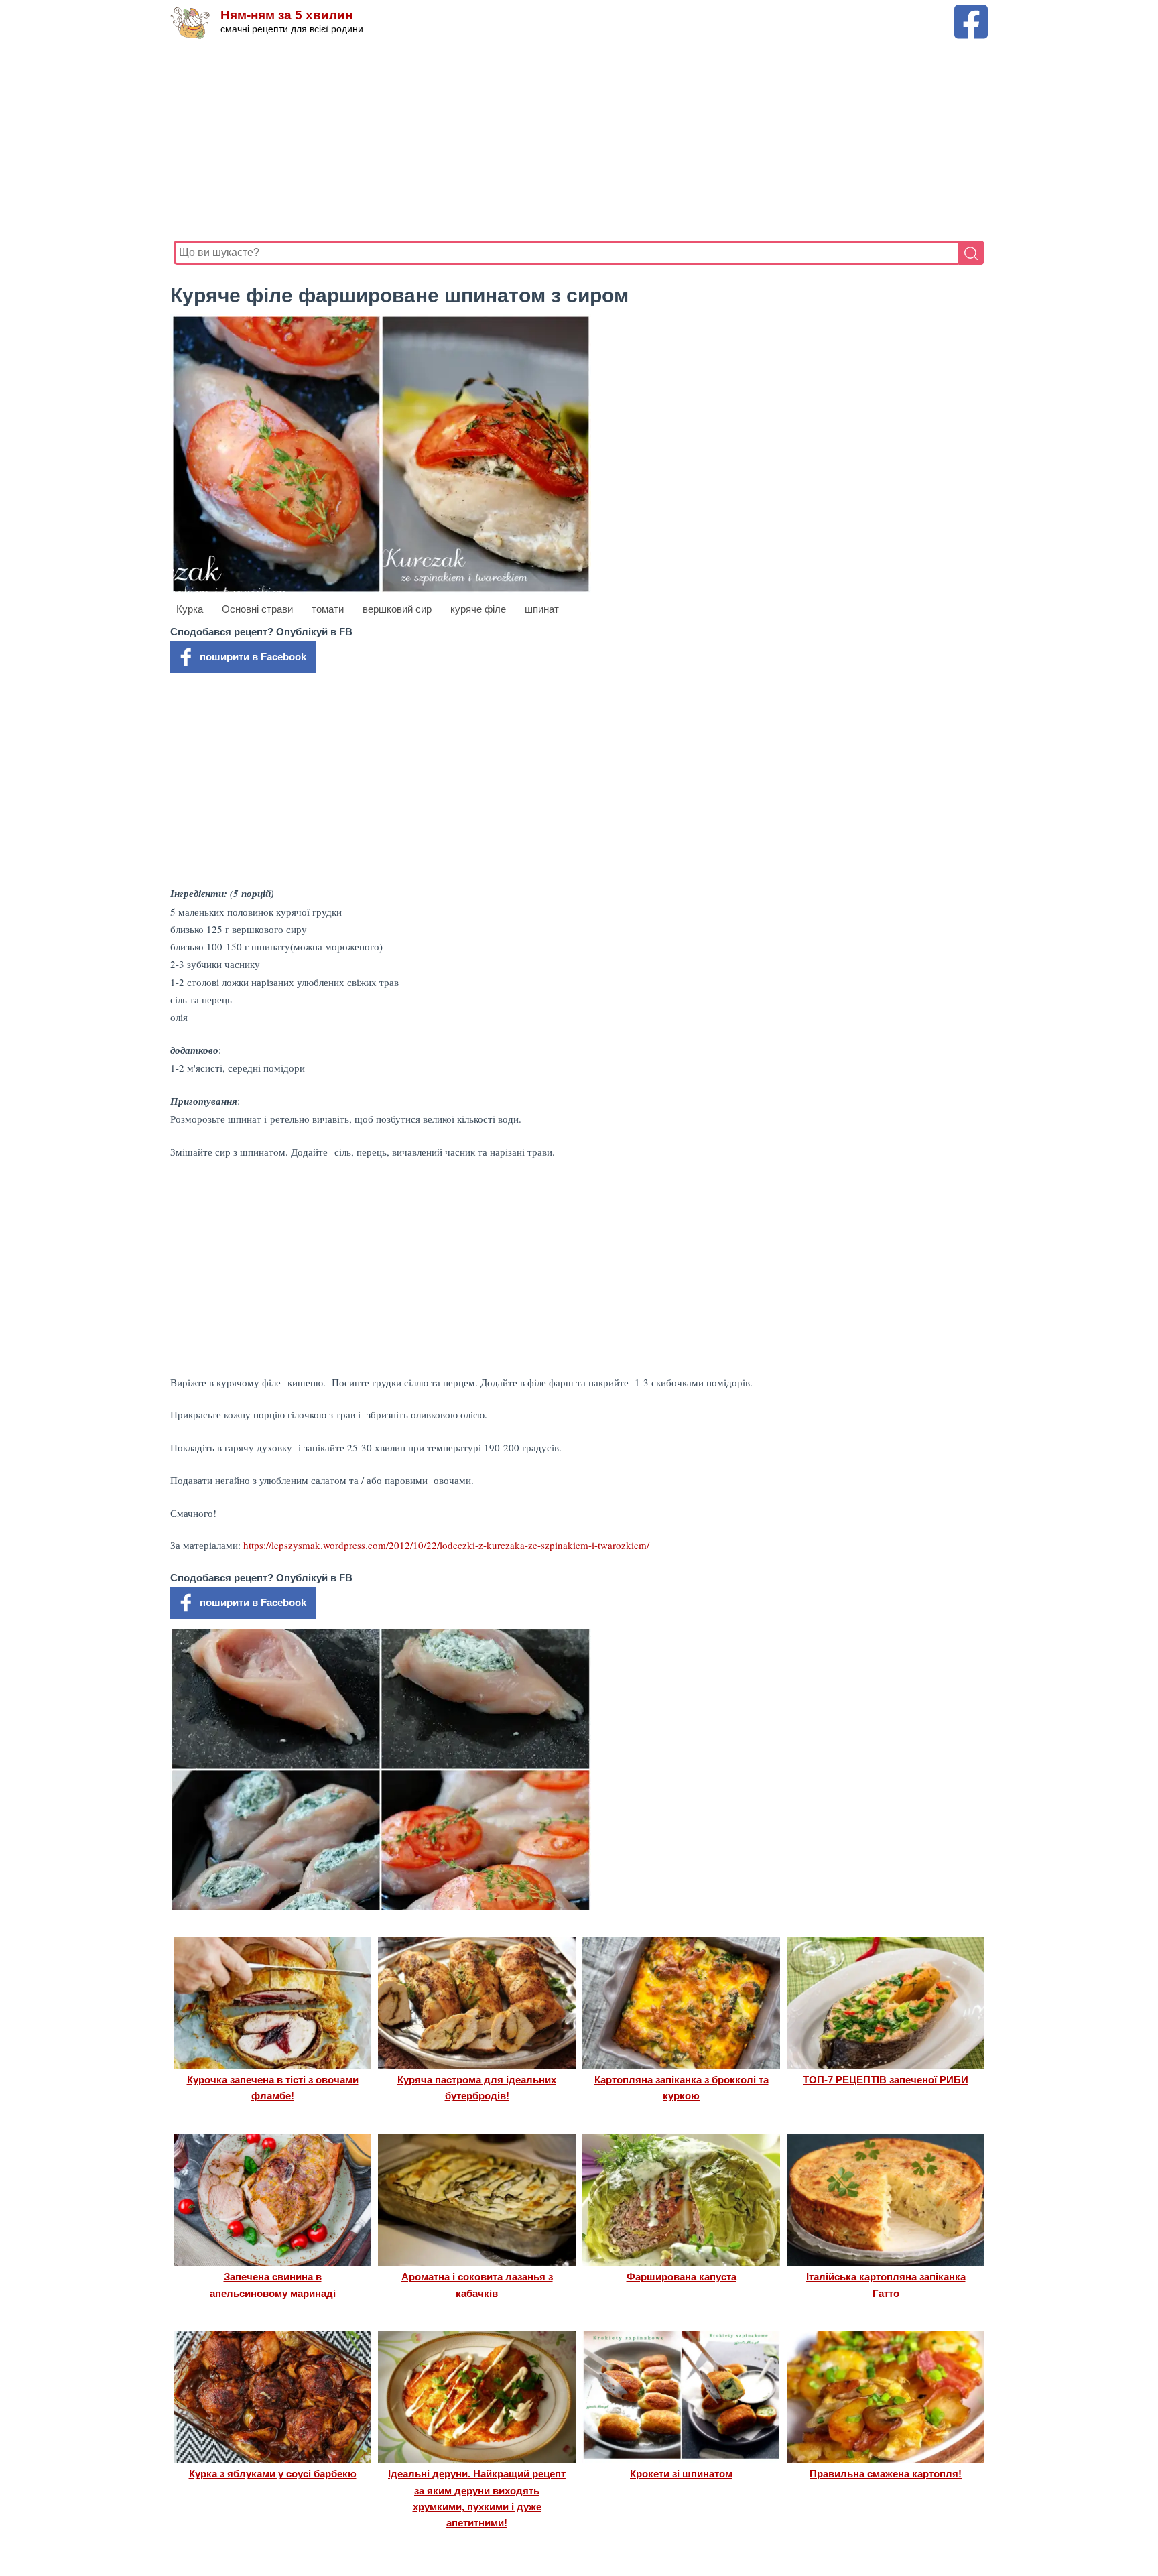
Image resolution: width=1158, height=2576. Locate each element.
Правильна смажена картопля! (886, 2474)
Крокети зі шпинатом (681, 2474)
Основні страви (257, 609)
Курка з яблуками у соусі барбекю (273, 2474)
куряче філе (478, 609)
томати (328, 609)
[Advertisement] (576, 140)
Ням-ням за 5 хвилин (286, 15)
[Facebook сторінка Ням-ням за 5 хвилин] (971, 11)
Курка (190, 609)
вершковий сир (397, 609)
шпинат (542, 609)
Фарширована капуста (682, 2277)
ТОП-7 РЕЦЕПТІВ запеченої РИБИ (886, 2080)
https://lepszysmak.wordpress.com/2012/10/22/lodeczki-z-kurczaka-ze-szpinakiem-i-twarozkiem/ (446, 1545)
